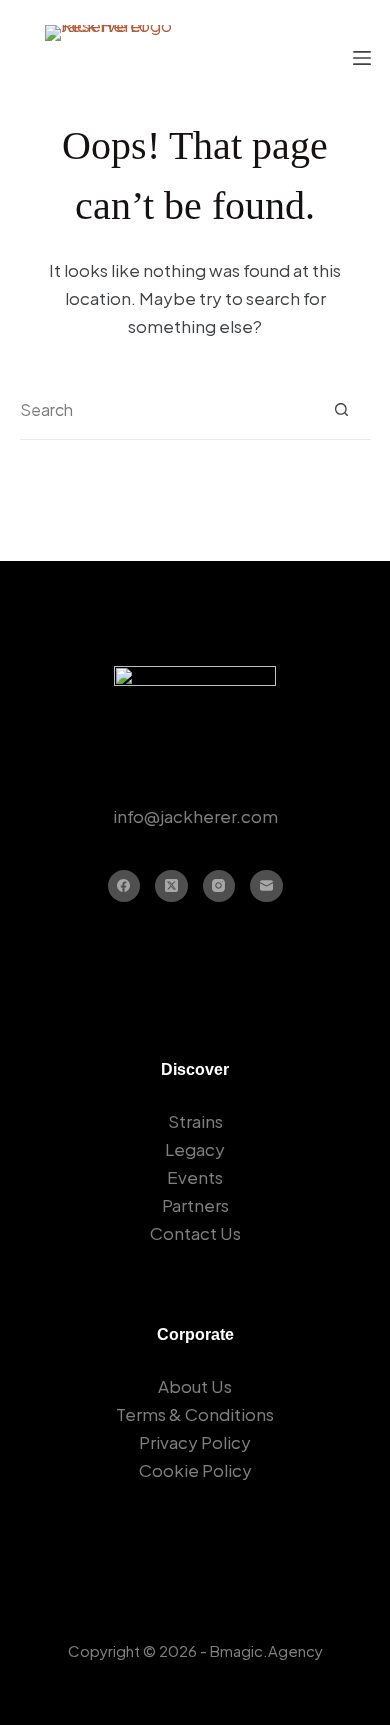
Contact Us (195, 1233)
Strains (195, 1121)
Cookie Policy (195, 1470)
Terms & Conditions (195, 1414)
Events (195, 1177)
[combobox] (166, 410)
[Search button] (341, 409)
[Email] (266, 886)
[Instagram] (219, 886)
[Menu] (362, 58)
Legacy (195, 1149)
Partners (195, 1205)
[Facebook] (124, 886)
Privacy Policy (195, 1442)
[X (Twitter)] (171, 886)
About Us (195, 1386)
